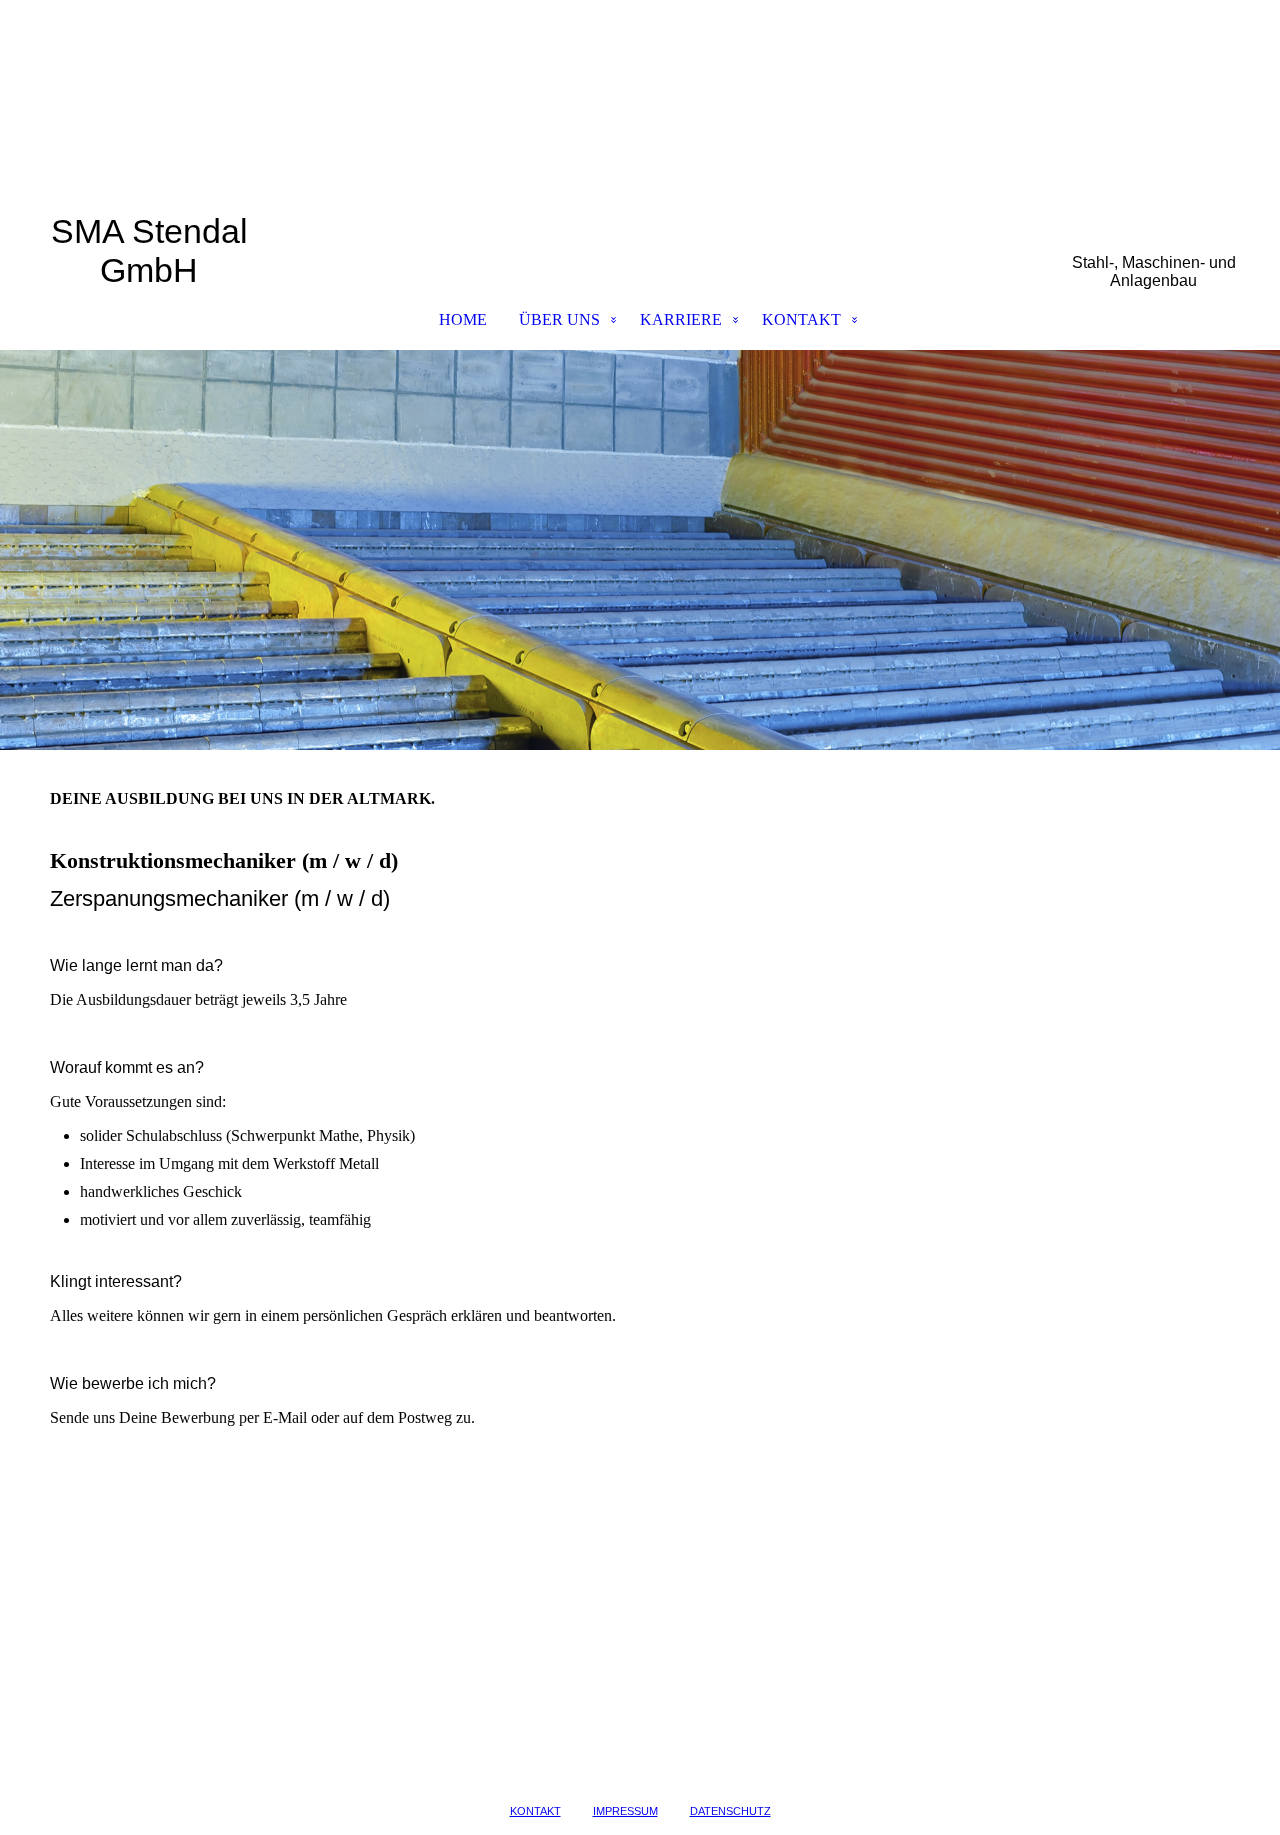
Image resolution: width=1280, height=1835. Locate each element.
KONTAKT (801, 319)
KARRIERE (681, 319)
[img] (640, 106)
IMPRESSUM (625, 1811)
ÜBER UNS (559, 319)
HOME (463, 319)
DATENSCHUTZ (730, 1811)
